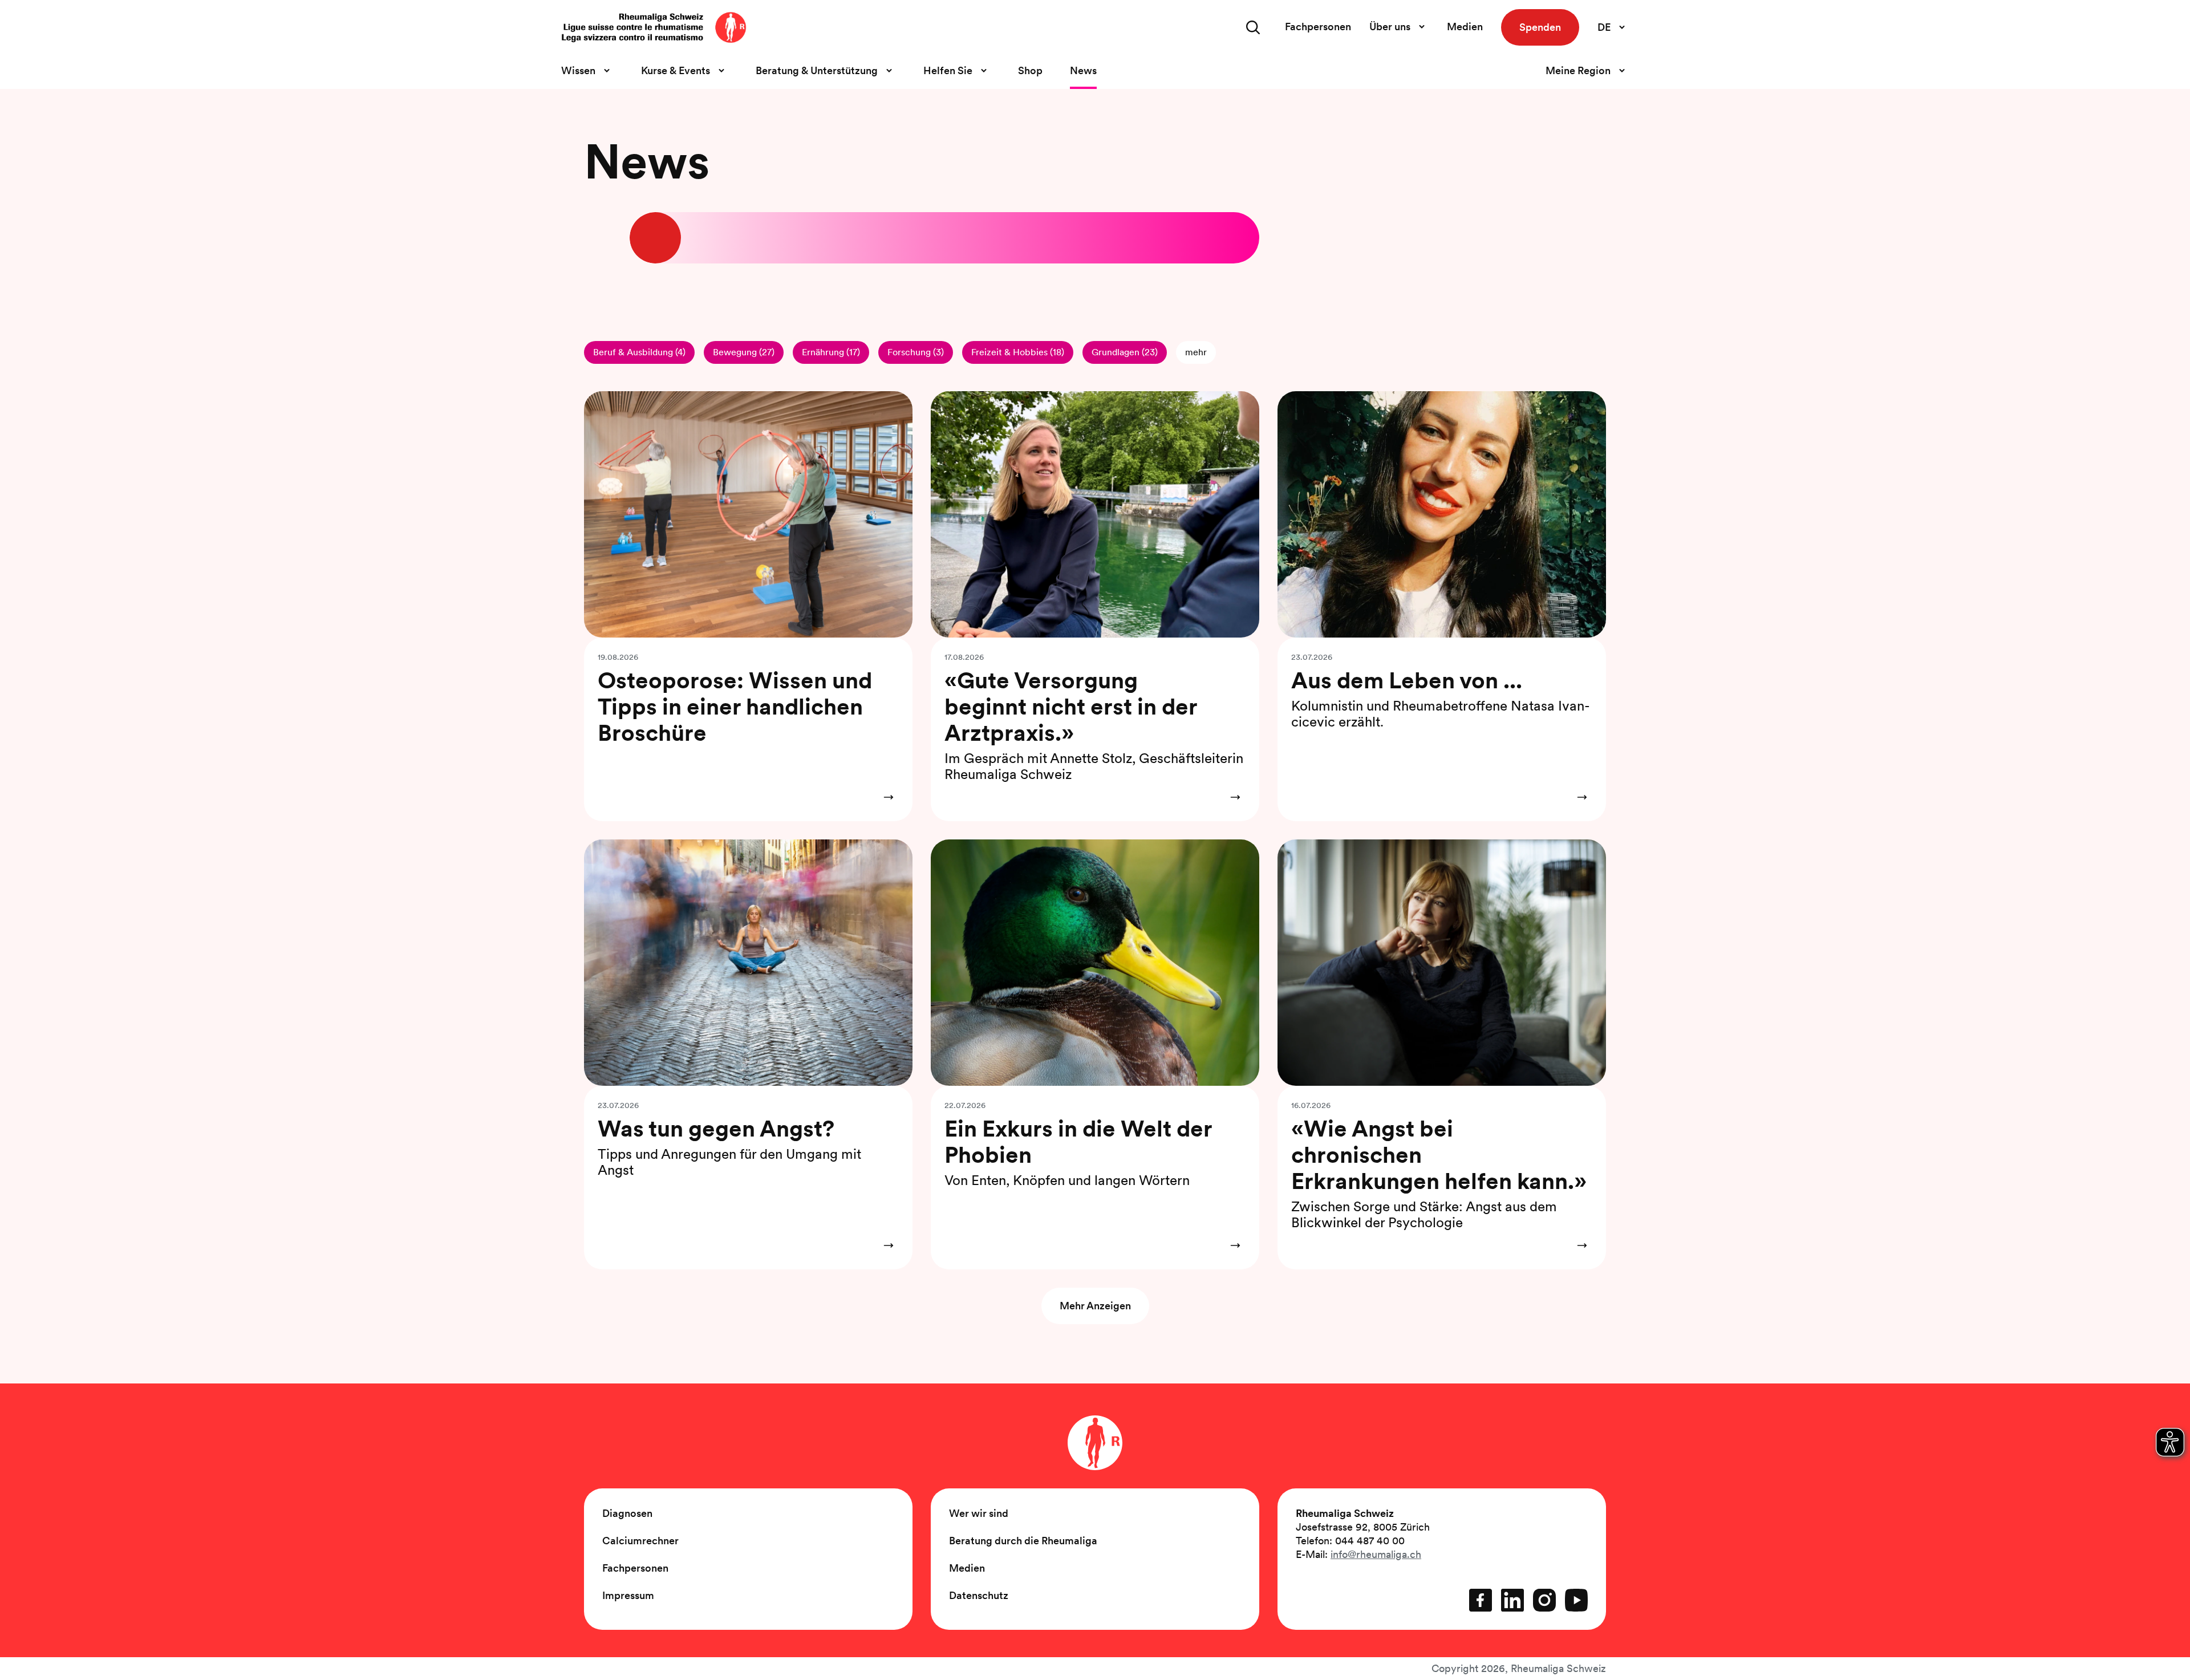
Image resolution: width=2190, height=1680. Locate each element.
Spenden (1540, 27)
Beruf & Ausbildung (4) (639, 352)
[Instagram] (1544, 1600)
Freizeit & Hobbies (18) (1018, 352)
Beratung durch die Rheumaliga (1023, 1541)
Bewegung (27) (744, 352)
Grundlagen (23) (1125, 352)
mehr (1196, 352)
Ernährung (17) (831, 352)
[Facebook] (1481, 1600)
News (1083, 70)
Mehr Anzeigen (1095, 1306)
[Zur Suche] (1253, 27)
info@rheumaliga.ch (1376, 1554)
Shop (1030, 70)
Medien (1465, 27)
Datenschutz (979, 1595)
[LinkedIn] (1512, 1600)
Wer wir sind (979, 1513)
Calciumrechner (640, 1541)
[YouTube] (1576, 1600)
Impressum (628, 1595)
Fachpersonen (1318, 27)
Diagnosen (627, 1513)
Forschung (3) (916, 352)
